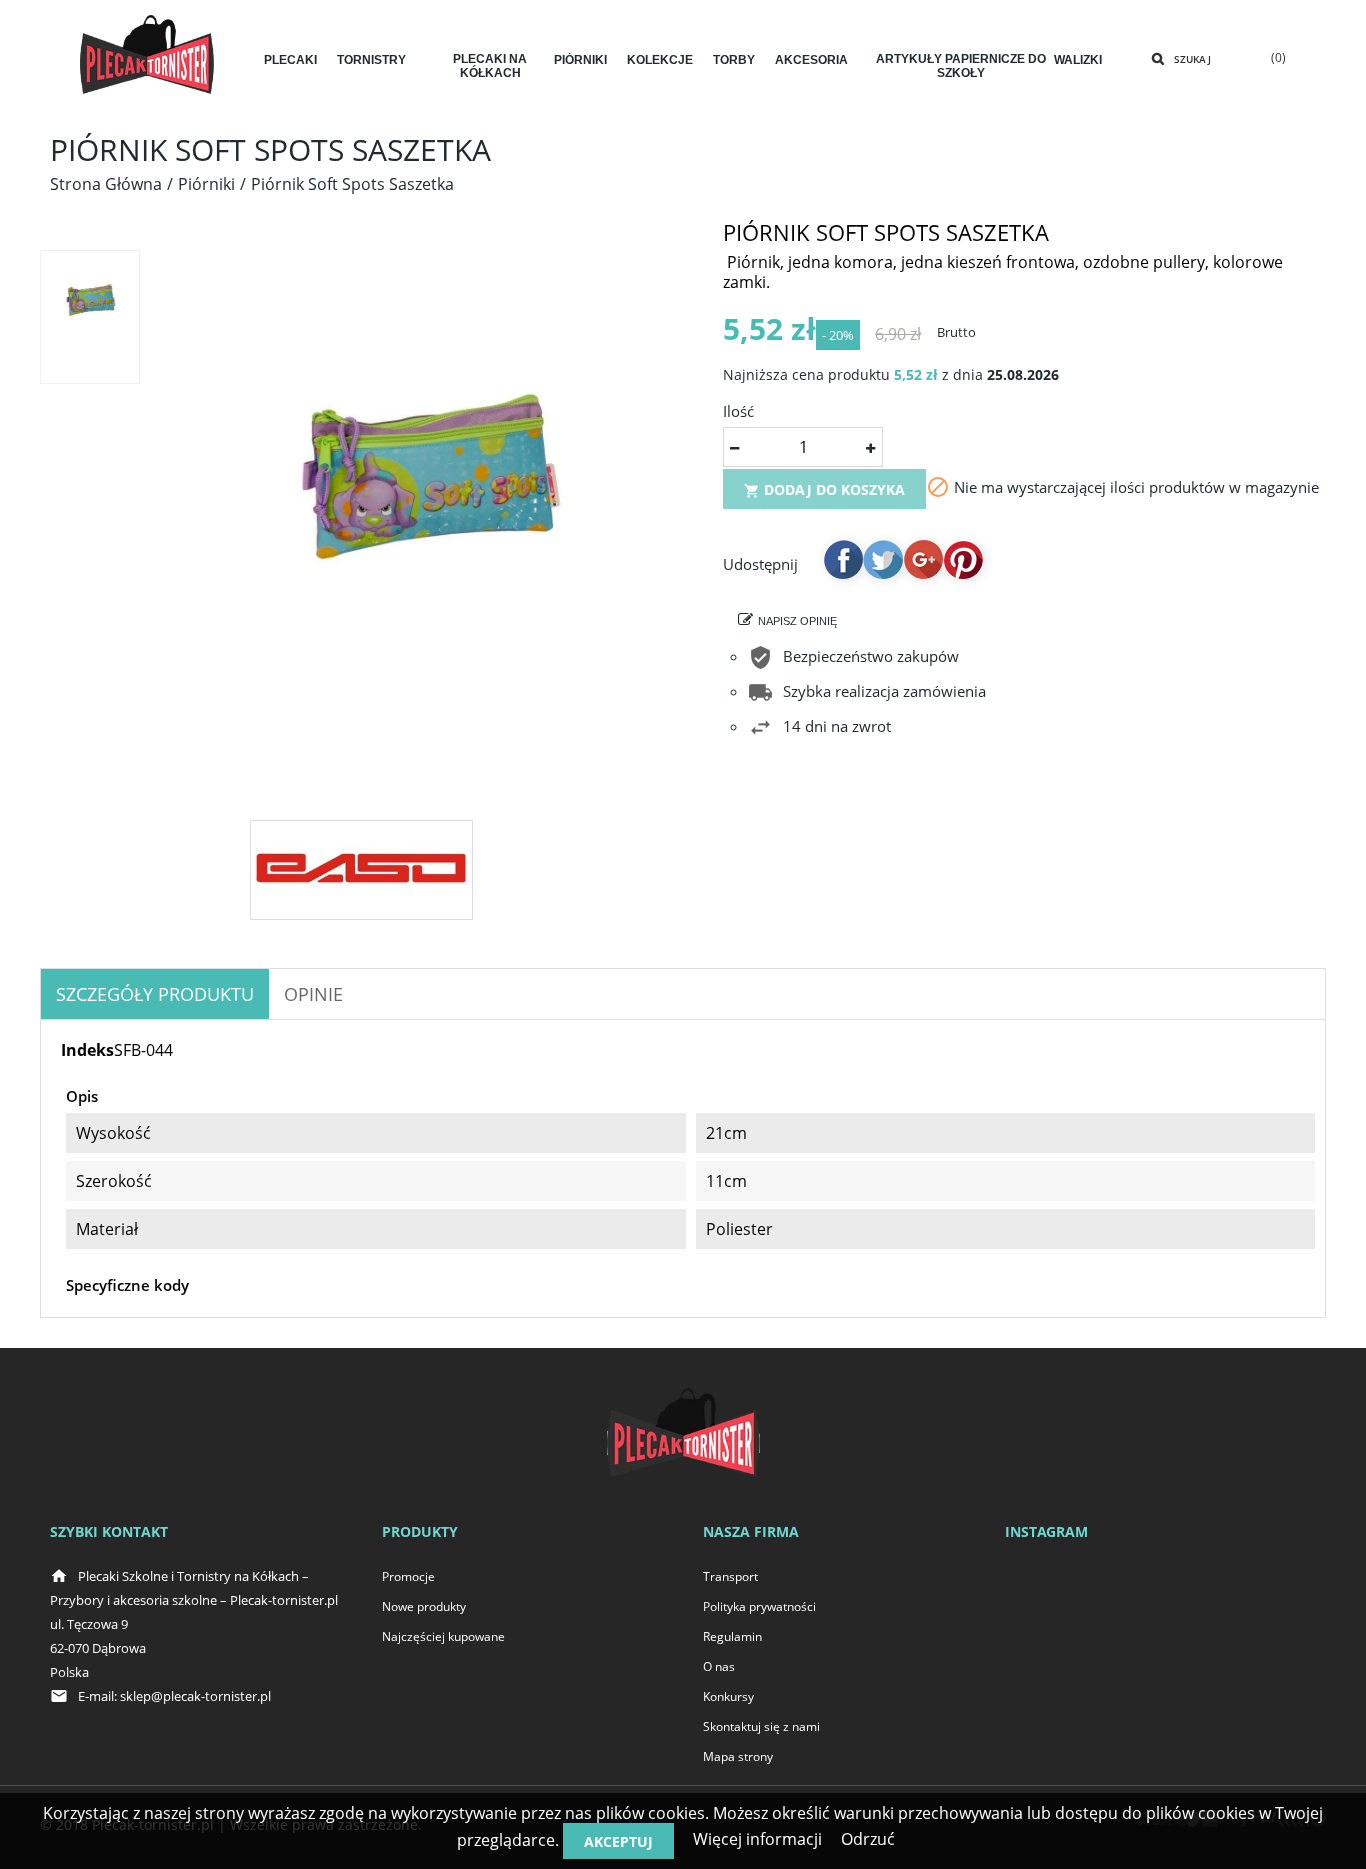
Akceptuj (618, 1841)
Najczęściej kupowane (443, 1636)
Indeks (87, 1050)
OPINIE (313, 994)
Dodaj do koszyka (824, 489)
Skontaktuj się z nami (761, 1726)
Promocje (408, 1576)
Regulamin (732, 1636)
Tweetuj (883, 559)
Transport (730, 1576)
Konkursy (728, 1696)
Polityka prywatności (759, 1606)
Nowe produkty (424, 1606)
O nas (719, 1666)
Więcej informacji (757, 1839)
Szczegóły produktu (155, 994)
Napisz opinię (797, 621)
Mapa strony (738, 1756)
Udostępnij (843, 559)
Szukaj (1192, 59)
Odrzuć (868, 1839)
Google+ (923, 559)
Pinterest (963, 559)
